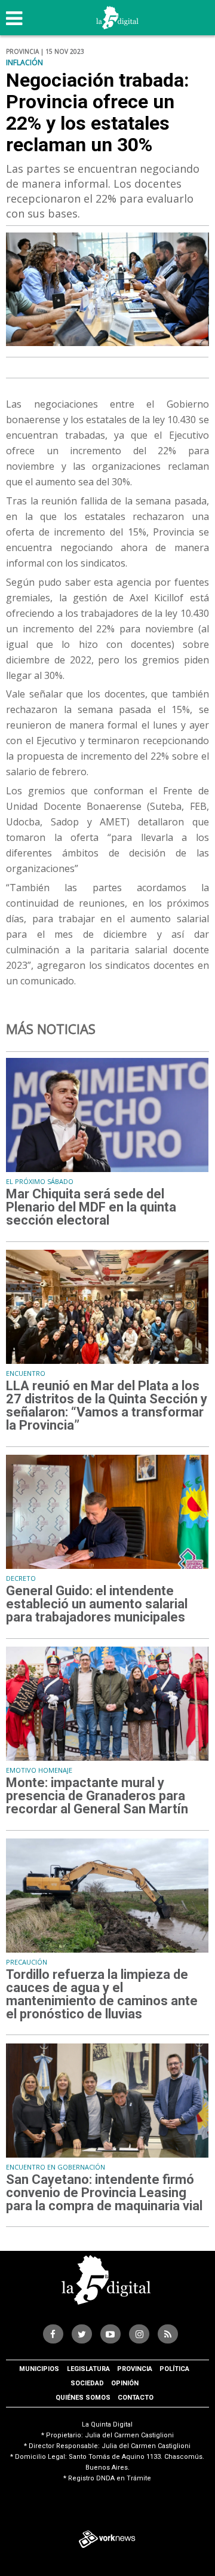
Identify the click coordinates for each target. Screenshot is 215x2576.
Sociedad (87, 2383)
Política (174, 2369)
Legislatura (88, 2369)
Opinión (125, 2383)
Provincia (135, 2369)
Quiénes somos (83, 2398)
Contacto (136, 2398)
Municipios (39, 2369)
